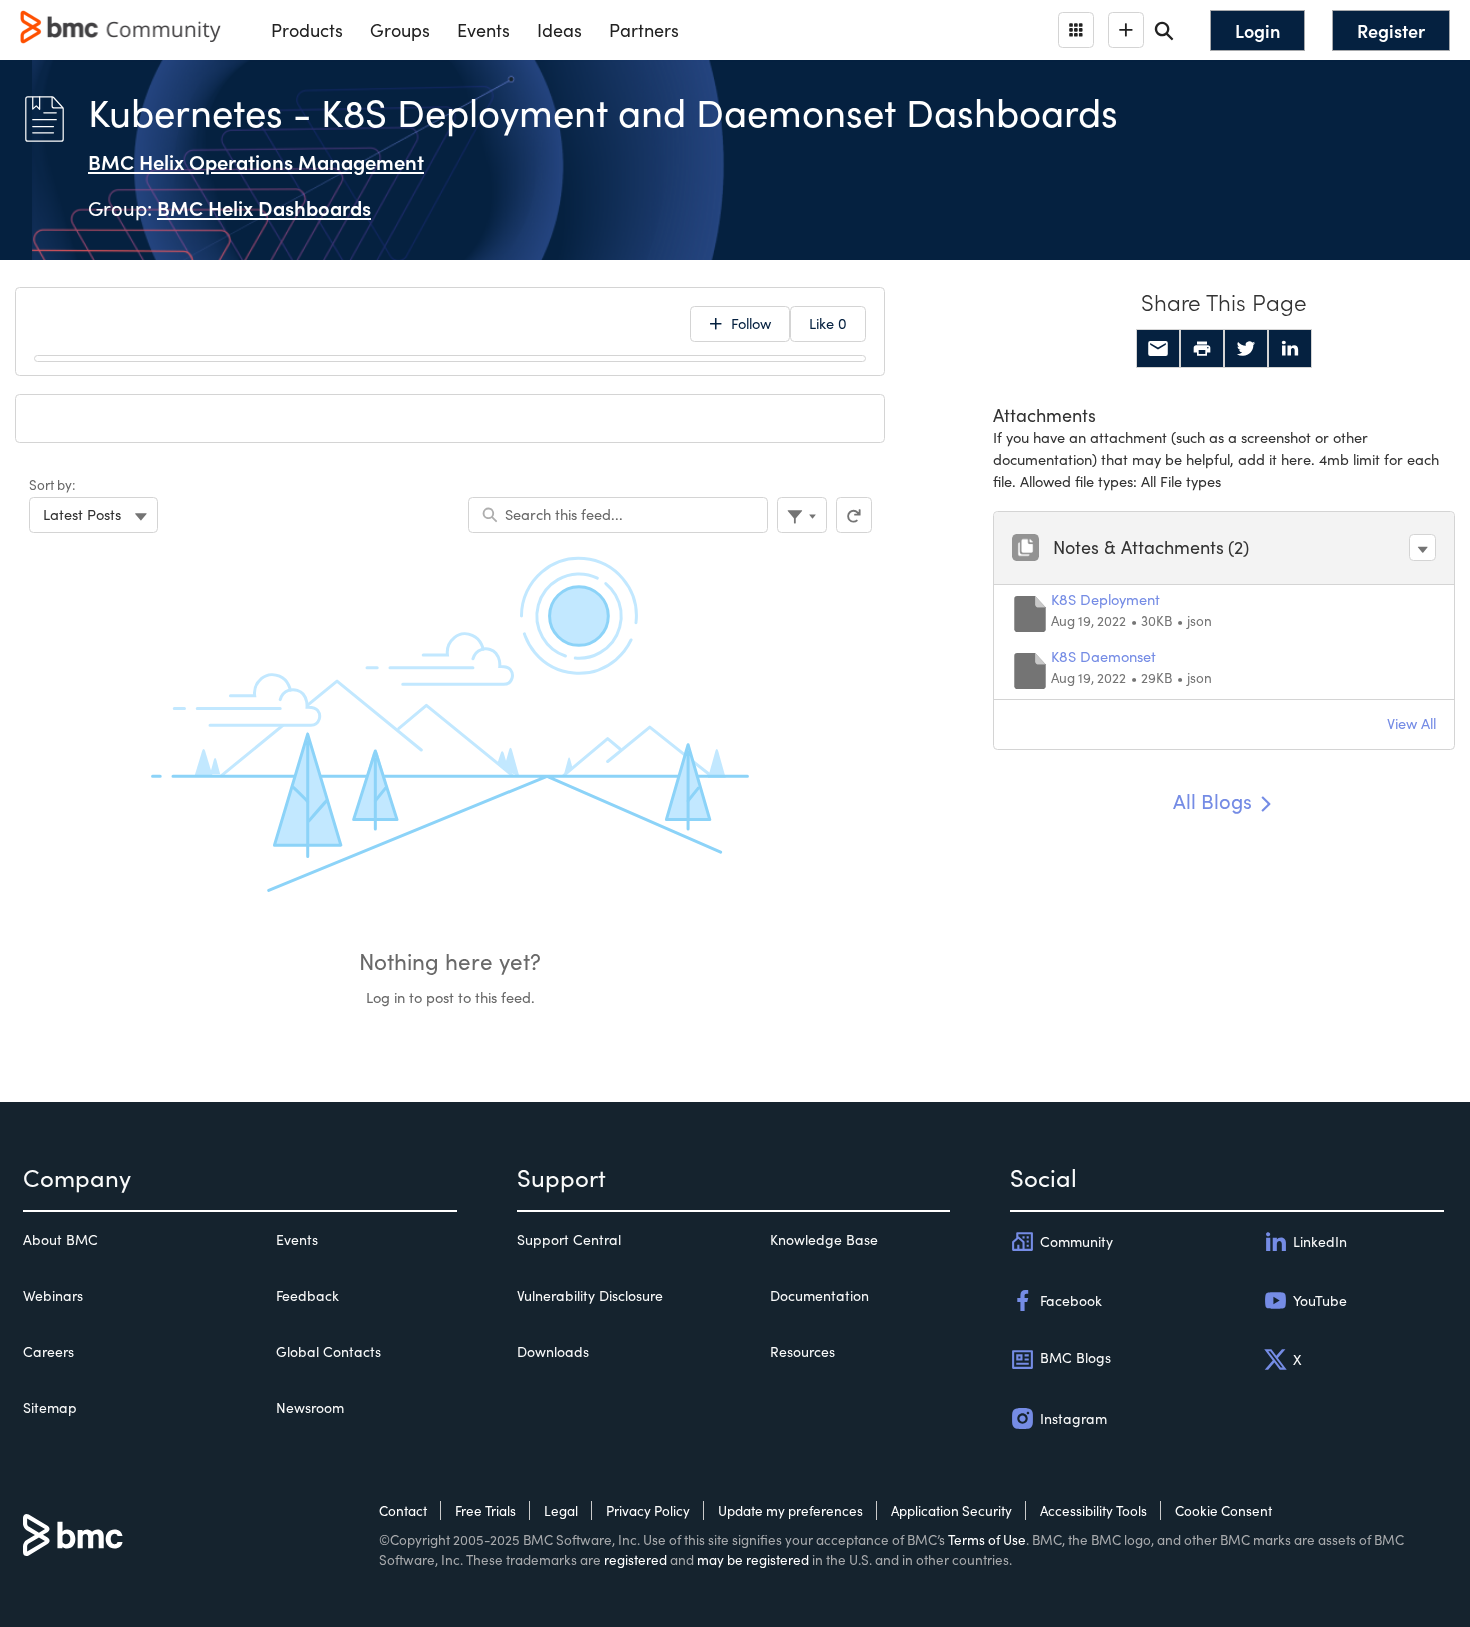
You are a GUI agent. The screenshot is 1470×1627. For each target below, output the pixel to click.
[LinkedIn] (1290, 349)
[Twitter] (1246, 349)
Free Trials (485, 1510)
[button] (1422, 547)
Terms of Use (987, 1539)
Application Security (951, 1510)
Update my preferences (790, 1510)
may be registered (753, 1559)
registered (635, 1559)
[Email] (1158, 349)
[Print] (1202, 349)
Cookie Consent (1223, 1510)
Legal (561, 1510)
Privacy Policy (648, 1510)
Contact (403, 1510)
